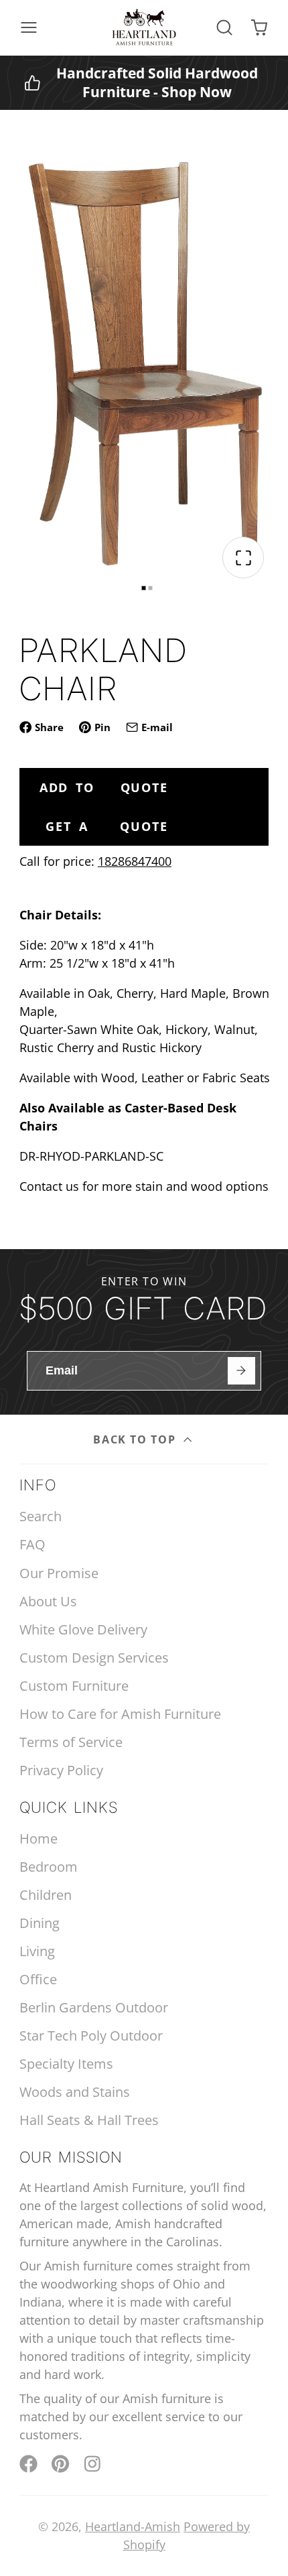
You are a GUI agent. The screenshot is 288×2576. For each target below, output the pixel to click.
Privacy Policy (61, 1770)
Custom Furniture (74, 1686)
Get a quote (106, 826)
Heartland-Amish (133, 2526)
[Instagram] (93, 2464)
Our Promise (59, 1573)
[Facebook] (28, 2464)
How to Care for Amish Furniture (120, 1714)
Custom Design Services (94, 1658)
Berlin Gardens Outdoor (94, 2007)
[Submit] (241, 1371)
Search (41, 1516)
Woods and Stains (75, 2092)
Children (46, 1895)
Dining (40, 1923)
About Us (48, 1601)
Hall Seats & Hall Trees (89, 2120)
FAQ (32, 1544)
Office (38, 1979)
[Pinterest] (61, 2464)
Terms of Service (71, 1742)
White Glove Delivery (83, 1629)
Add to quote (104, 787)
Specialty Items (66, 2064)
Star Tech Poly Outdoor (91, 2036)
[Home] (144, 27)
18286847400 (135, 861)
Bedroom (49, 1867)
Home (39, 1839)
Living (37, 1951)
